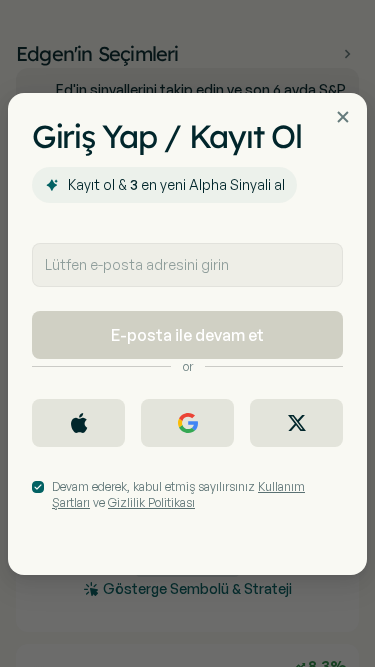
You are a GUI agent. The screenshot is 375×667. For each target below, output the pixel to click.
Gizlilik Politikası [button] (151, 502)
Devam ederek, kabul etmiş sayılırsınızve (178, 494)
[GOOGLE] (187, 423)
